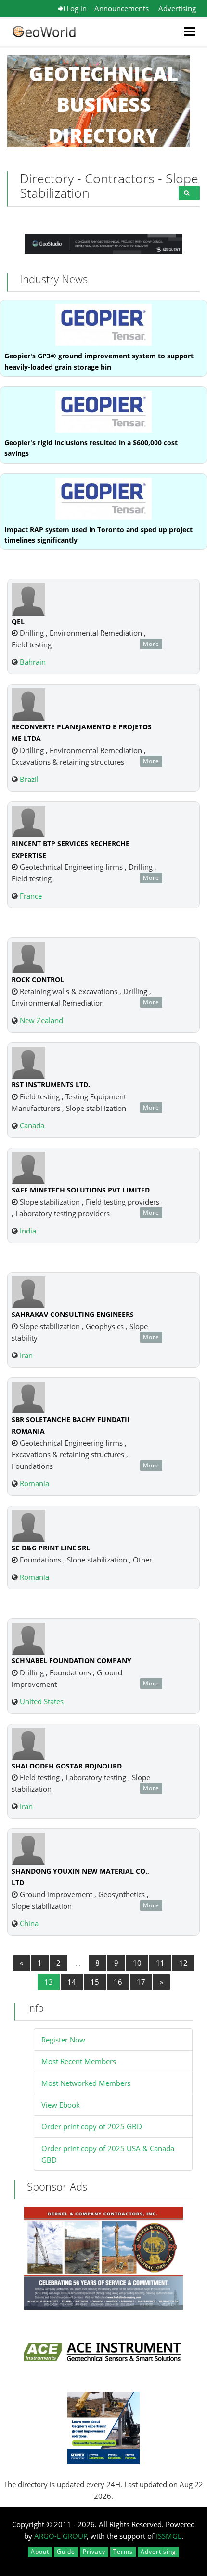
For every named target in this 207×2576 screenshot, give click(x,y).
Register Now (63, 2040)
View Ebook (61, 2105)
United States (42, 1701)
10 (137, 1963)
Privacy (94, 2552)
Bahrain (33, 662)
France (31, 896)
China (29, 1923)
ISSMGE (169, 2536)
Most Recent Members (79, 2061)
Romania (34, 1483)
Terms (123, 2552)
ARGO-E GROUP (61, 2536)
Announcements (122, 8)
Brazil (29, 779)
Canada (32, 1125)
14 (72, 1982)
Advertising (177, 8)
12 (183, 1963)
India (28, 1231)
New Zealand (41, 1020)
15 (95, 1982)
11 (160, 1963)
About (40, 2552)
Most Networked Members (86, 2083)
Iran (26, 1355)
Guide (66, 2552)
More (151, 644)
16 (118, 1982)
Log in (76, 8)
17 (141, 1982)
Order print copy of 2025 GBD (92, 2126)
